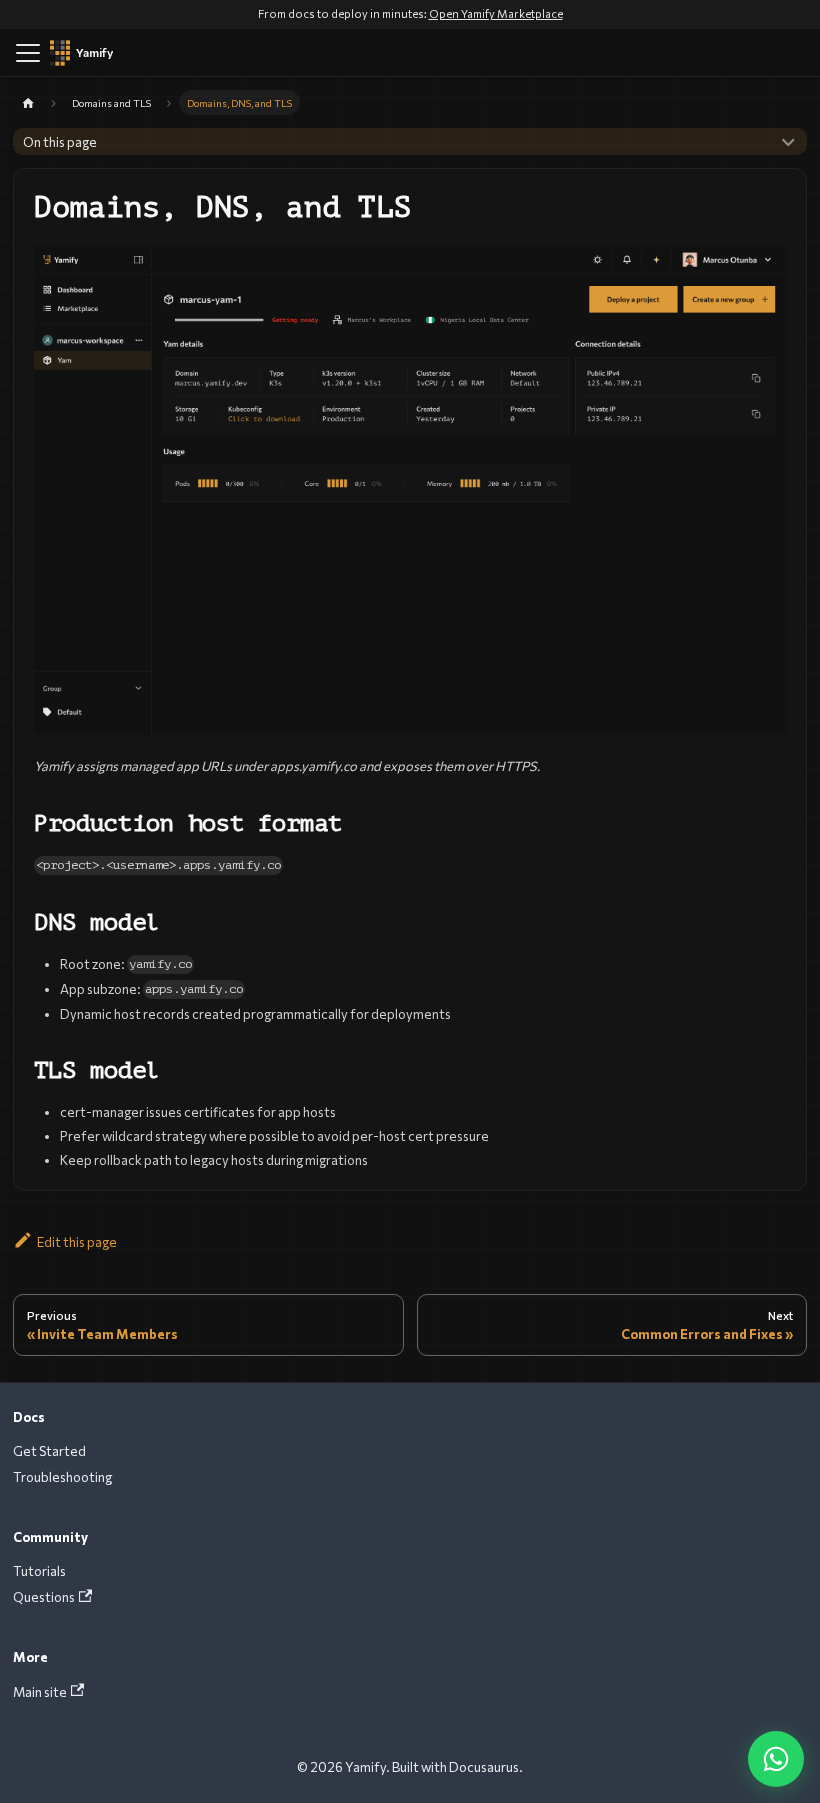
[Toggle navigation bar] (28, 53)
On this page (60, 142)
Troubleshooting (62, 1477)
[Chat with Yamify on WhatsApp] (776, 1759)
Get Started (49, 1451)
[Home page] (28, 102)
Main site (40, 1692)
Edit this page (77, 1242)
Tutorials (39, 1571)
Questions (44, 1597)
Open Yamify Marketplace (496, 13)
